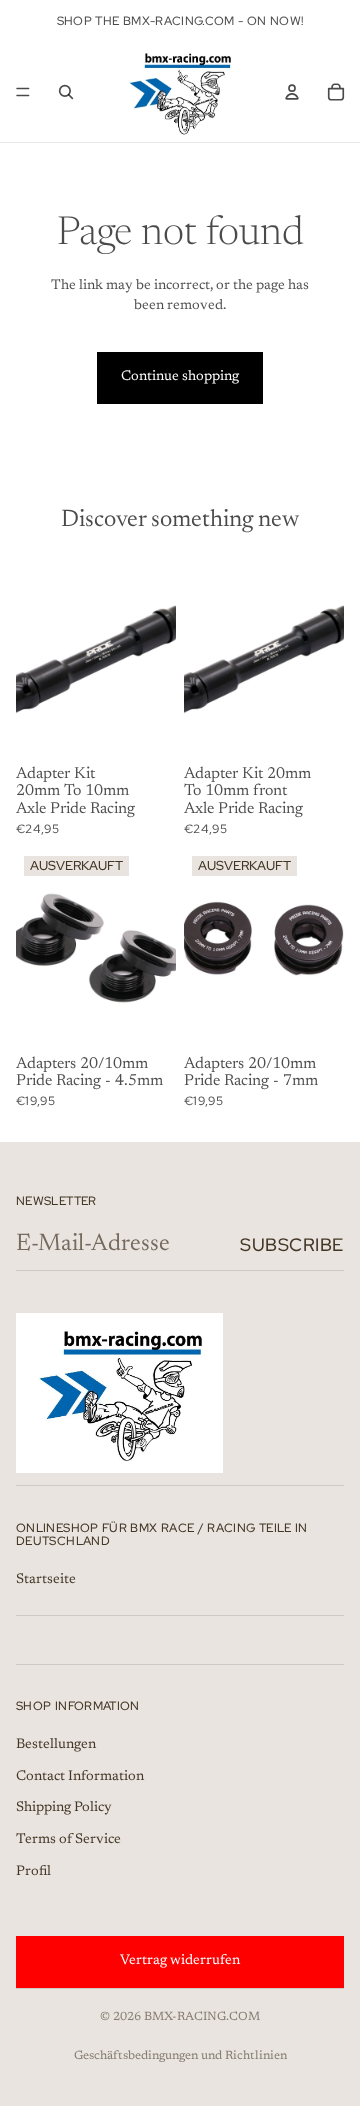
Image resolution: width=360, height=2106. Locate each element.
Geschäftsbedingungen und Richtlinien (180, 2056)
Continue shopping (180, 377)
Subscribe (292, 1244)
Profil (33, 1872)
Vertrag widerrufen (180, 1962)
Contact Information (80, 1777)
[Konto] (292, 92)
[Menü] (23, 92)
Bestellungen (56, 1746)
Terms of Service (68, 1840)
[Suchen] (66, 92)
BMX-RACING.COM (202, 2017)
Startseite (46, 1580)
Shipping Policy (64, 1809)
